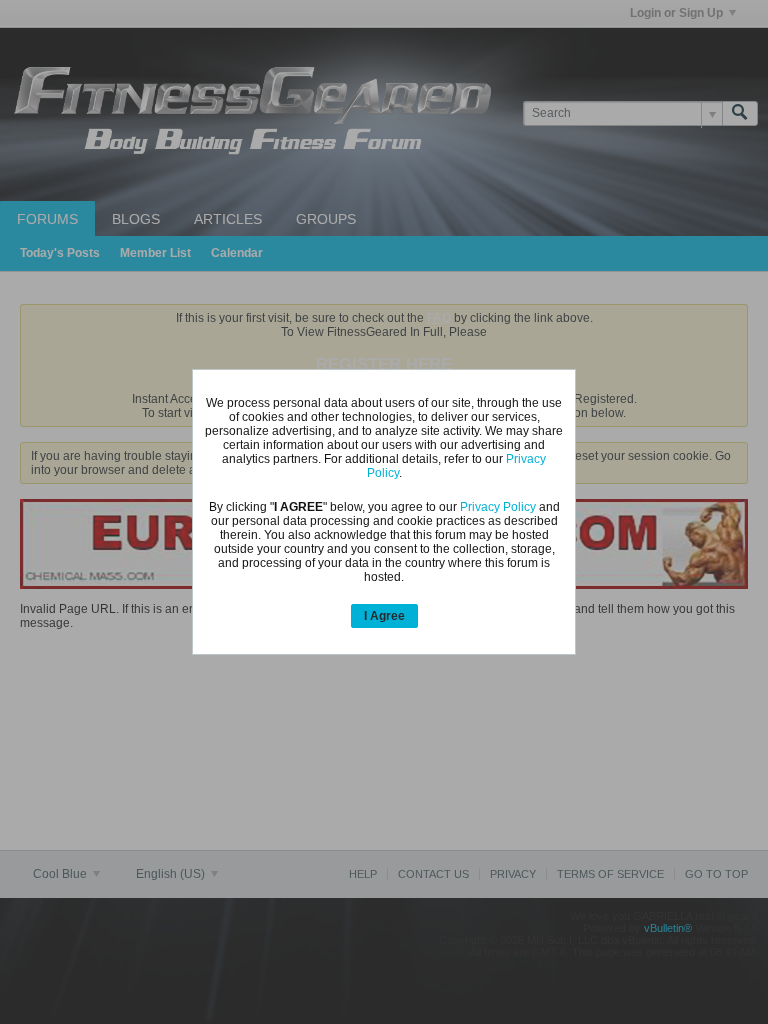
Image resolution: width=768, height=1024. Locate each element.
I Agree (384, 616)
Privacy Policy (498, 507)
